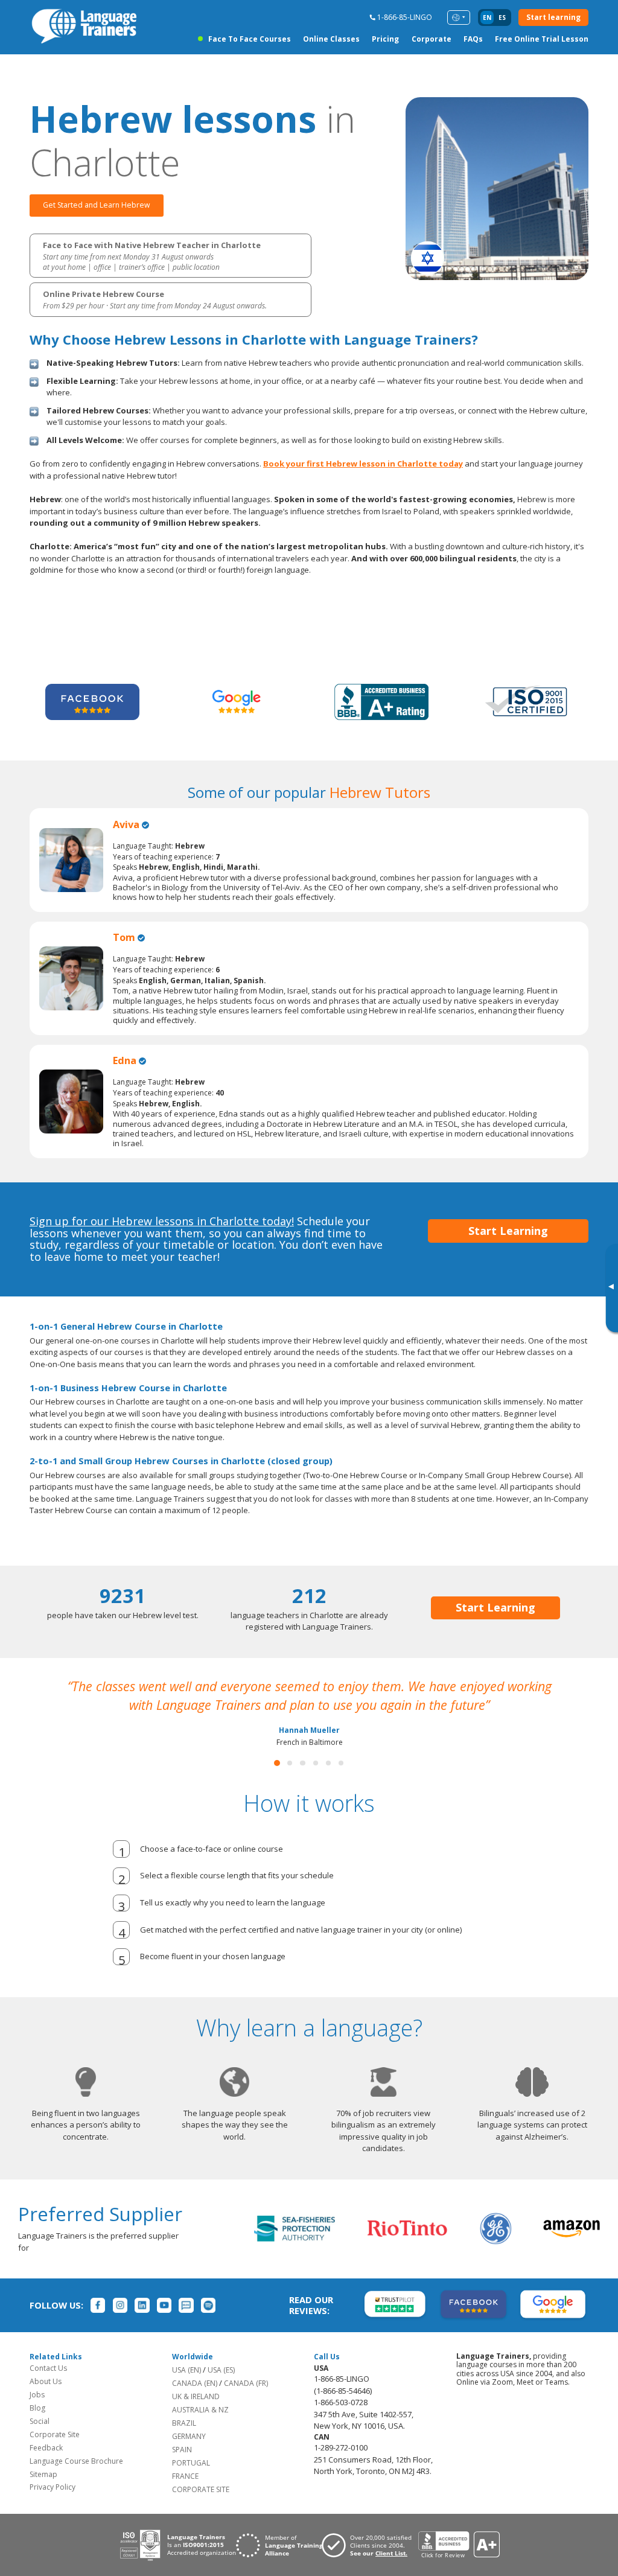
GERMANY (189, 2436)
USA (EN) (186, 2370)
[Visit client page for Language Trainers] (370, 2545)
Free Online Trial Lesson (542, 39)
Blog (37, 2408)
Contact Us (48, 2368)
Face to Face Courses (249, 39)
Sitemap (43, 2474)
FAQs (473, 39)
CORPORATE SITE (201, 2489)
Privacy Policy (53, 2487)
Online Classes (331, 39)
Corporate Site (55, 2434)
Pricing (385, 39)
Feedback (46, 2448)
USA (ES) (221, 2370)
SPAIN (182, 2450)
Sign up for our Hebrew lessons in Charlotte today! (162, 1221)
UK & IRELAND (196, 2396)
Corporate (432, 39)
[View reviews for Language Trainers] (459, 2545)
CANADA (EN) (195, 2383)
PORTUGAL (191, 2463)
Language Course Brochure (76, 2461)
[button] (277, 1763)
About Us (46, 2381)
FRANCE (185, 2476)
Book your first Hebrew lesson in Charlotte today (363, 464)
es (502, 18)
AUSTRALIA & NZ (200, 2410)
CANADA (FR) (246, 2383)
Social (40, 2421)
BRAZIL (184, 2423)
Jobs (37, 2395)
